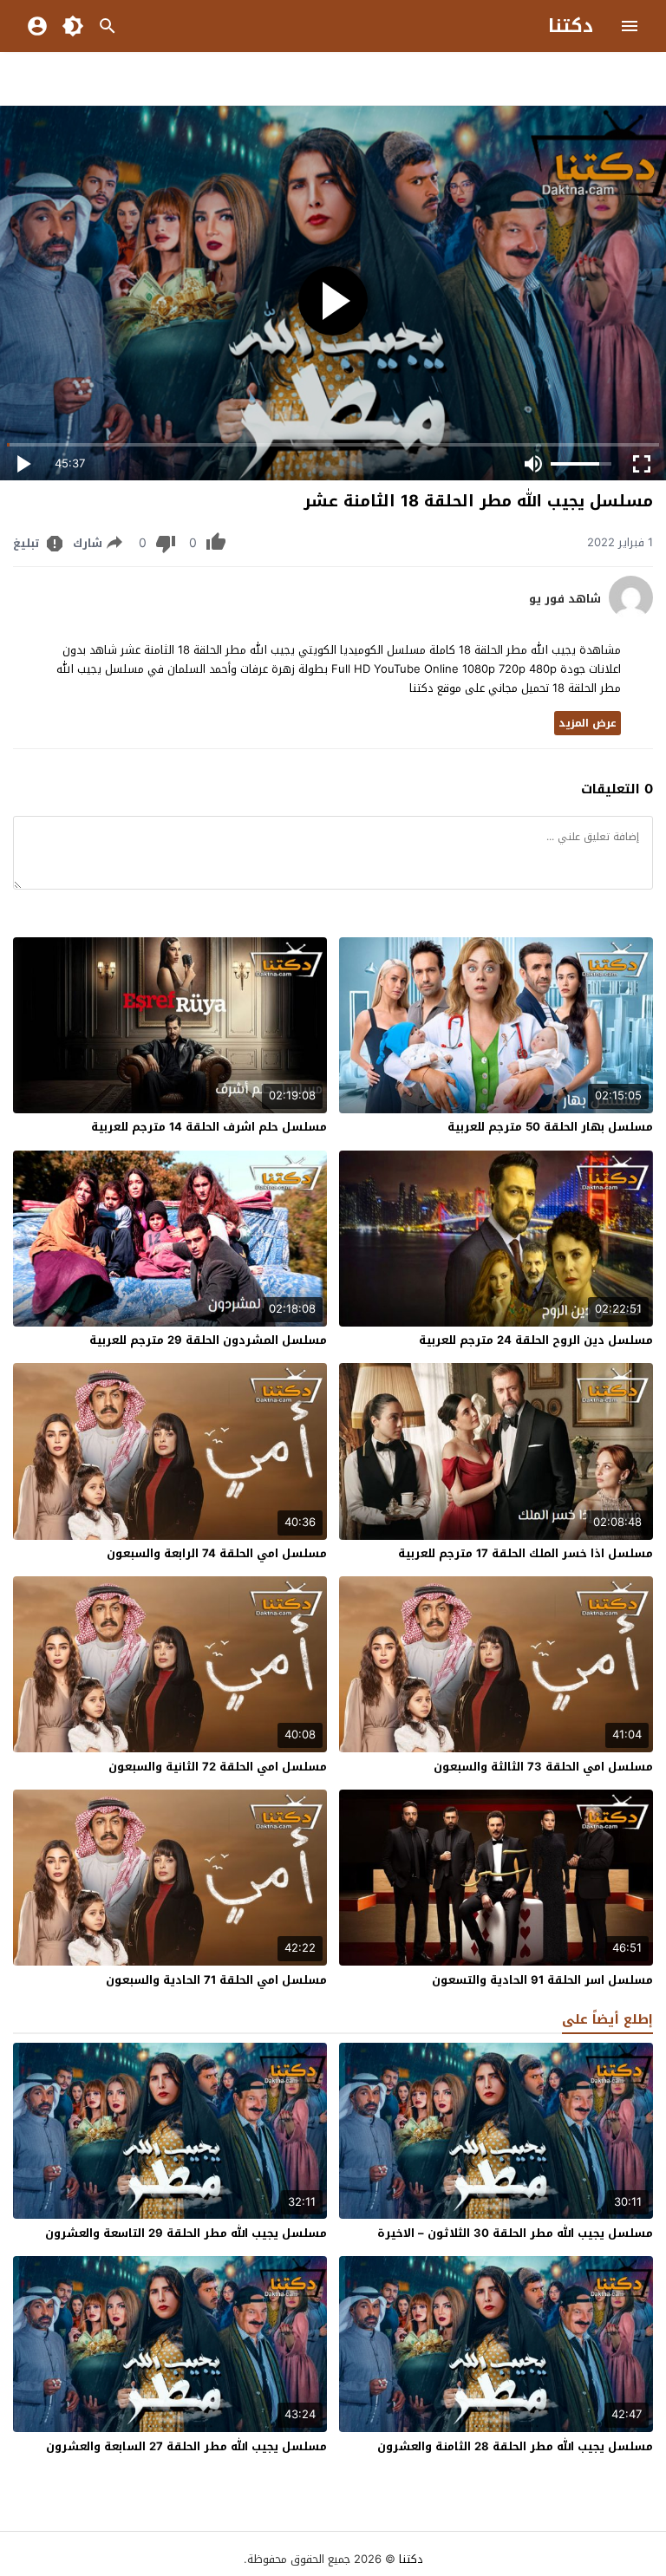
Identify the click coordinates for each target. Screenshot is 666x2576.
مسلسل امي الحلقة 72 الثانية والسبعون (218, 1767)
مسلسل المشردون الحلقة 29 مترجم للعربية (208, 1340)
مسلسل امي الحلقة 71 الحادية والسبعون (216, 1980)
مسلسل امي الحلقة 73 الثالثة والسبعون (543, 1767)
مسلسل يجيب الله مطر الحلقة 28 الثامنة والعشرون (515, 2446)
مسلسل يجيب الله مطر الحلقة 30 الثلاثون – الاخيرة (515, 2233)
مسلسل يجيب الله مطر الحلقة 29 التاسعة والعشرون (186, 2233)
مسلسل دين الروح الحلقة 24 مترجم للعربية (536, 1340)
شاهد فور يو (565, 599)
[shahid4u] (631, 615)
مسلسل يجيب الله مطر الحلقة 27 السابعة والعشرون (186, 2446)
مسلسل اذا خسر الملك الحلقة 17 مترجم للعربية (526, 1553)
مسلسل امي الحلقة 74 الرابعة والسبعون (217, 1553)
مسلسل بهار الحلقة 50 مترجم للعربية (550, 1127)
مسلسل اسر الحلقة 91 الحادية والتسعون (542, 1980)
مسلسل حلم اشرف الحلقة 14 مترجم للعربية (209, 1127)
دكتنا (571, 26)
